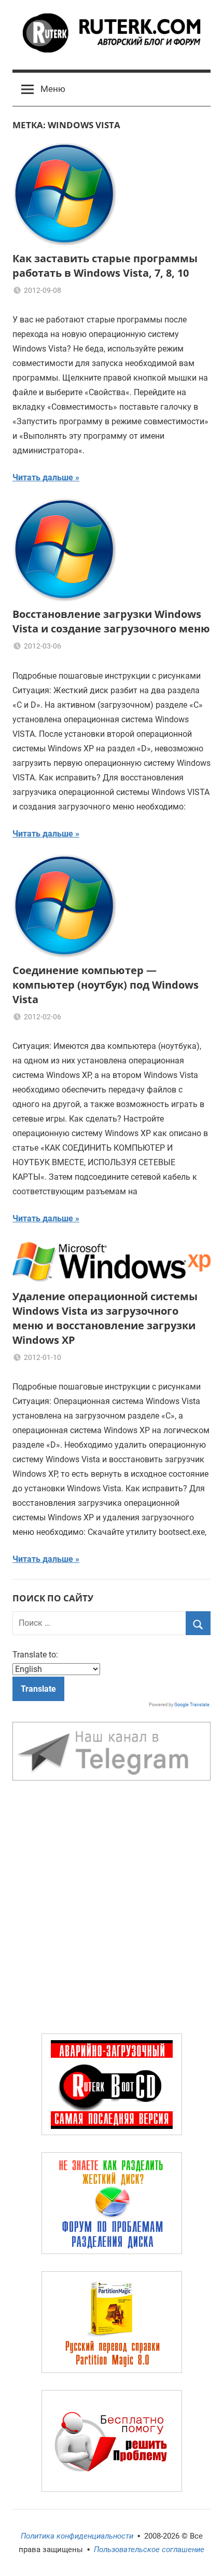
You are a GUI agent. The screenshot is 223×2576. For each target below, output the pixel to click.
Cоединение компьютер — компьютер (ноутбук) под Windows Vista (106, 985)
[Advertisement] (112, 1909)
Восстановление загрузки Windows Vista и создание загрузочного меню (111, 621)
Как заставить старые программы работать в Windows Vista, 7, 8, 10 (105, 266)
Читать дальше (43, 477)
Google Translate (192, 1705)
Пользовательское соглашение (149, 2550)
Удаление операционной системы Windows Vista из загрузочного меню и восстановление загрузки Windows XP (105, 1318)
